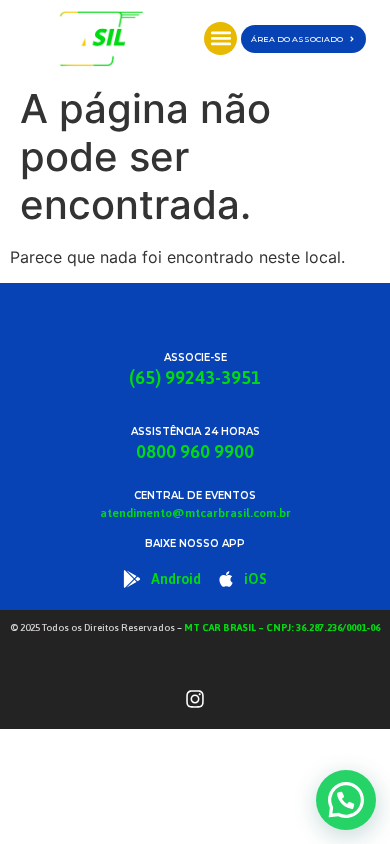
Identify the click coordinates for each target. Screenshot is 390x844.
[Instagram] (195, 699)
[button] (220, 38)
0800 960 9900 (195, 451)
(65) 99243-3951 (195, 377)
